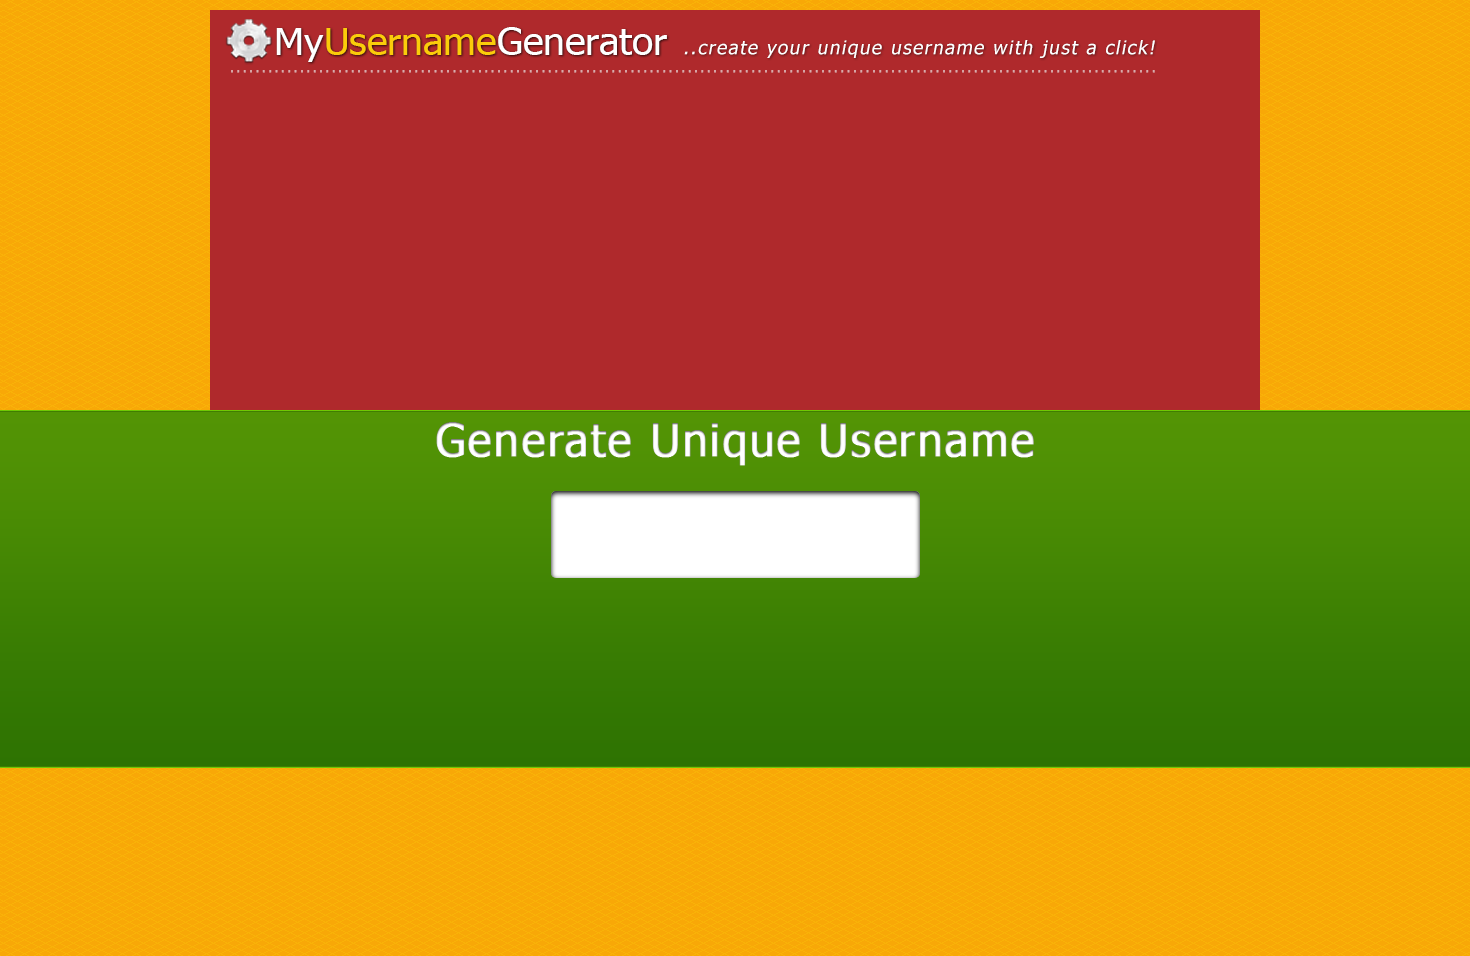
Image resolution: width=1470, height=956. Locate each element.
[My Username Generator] (735, 47)
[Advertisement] (395, 255)
